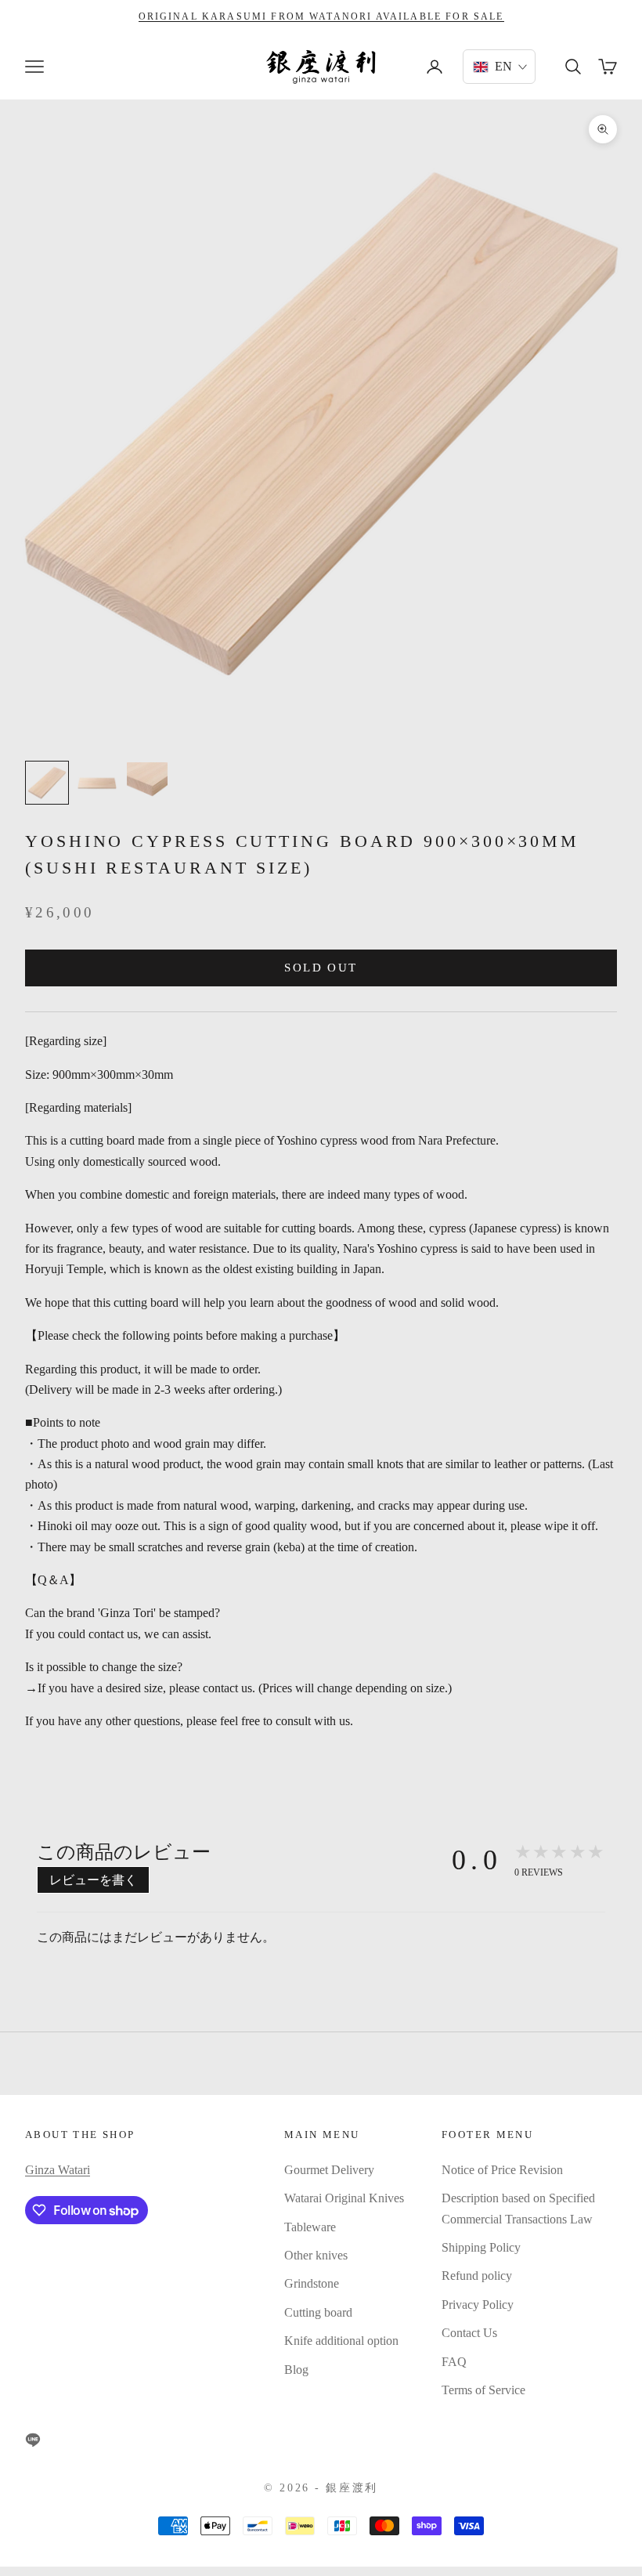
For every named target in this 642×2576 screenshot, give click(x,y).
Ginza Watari (58, 2170)
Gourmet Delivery (329, 2170)
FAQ (454, 2362)
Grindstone (312, 2283)
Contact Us (469, 2333)
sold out (321, 968)
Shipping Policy (481, 2247)
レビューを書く (93, 1880)
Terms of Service (483, 2390)
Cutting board (318, 2312)
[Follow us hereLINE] (33, 2440)
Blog (296, 2370)
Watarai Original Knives (344, 2198)
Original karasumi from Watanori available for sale (321, 16)
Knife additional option (341, 2341)
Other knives (316, 2255)
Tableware (310, 2227)
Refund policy (477, 2276)
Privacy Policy (478, 2305)
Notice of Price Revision (502, 2170)
